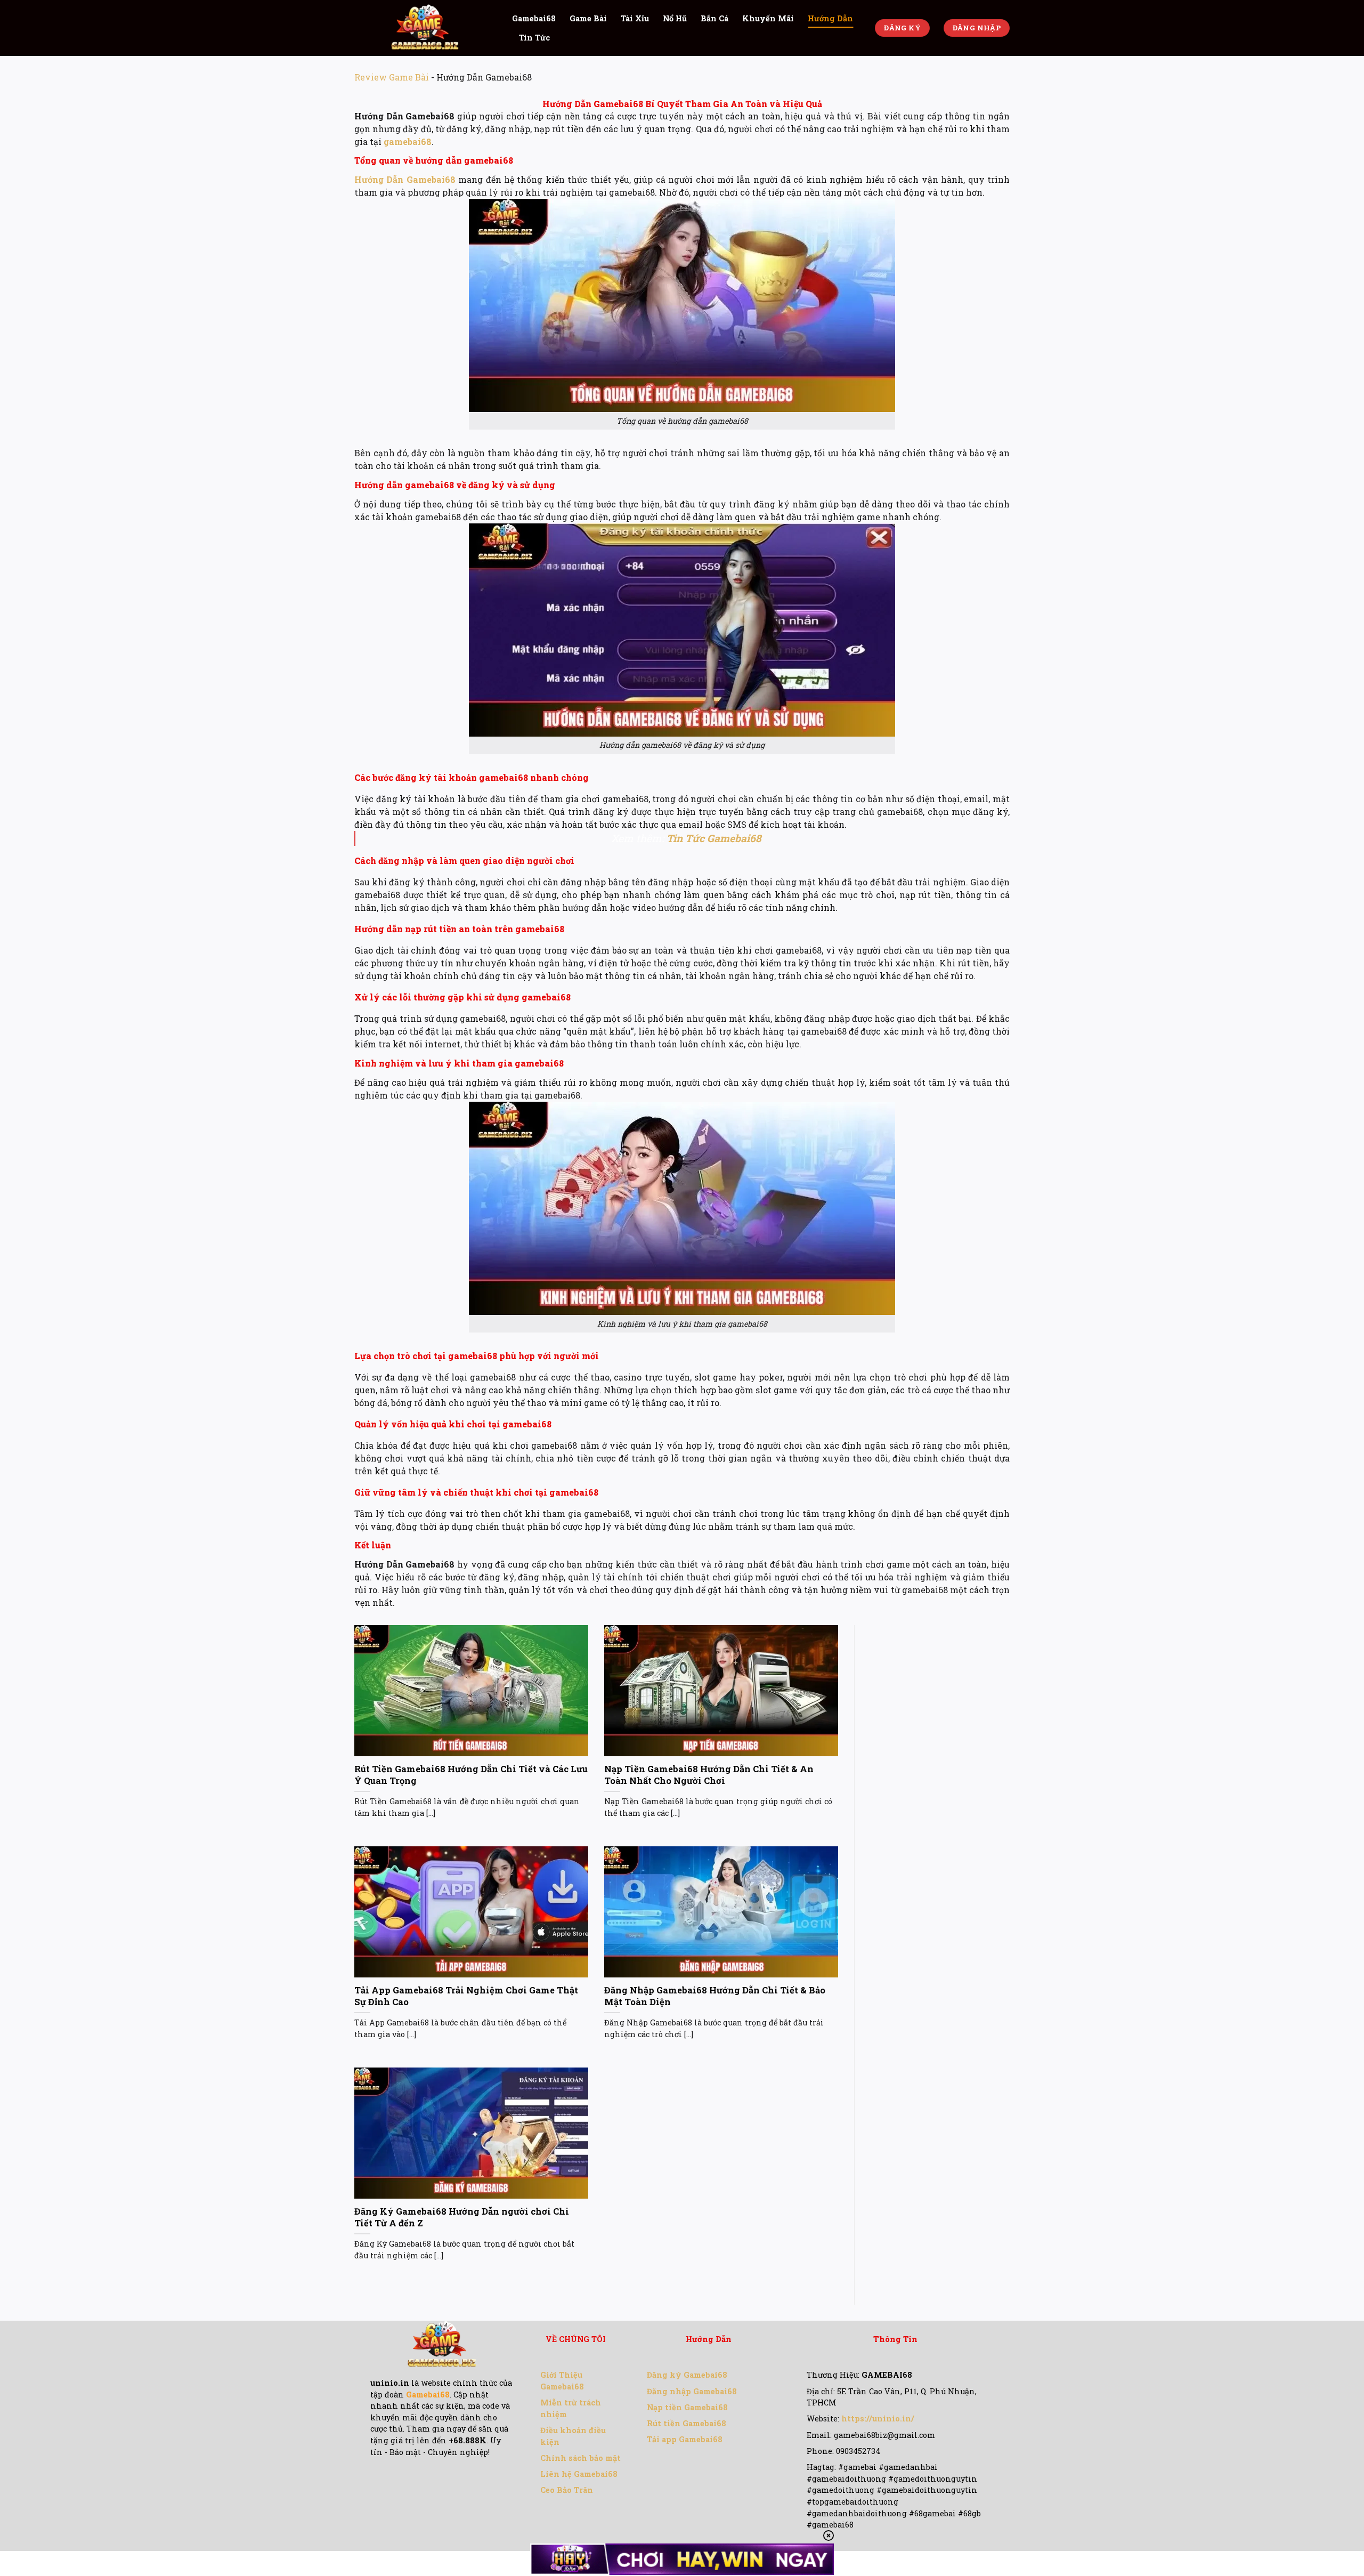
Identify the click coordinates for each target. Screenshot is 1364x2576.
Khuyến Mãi (768, 18)
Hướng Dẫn (830, 18)
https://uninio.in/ (878, 2418)
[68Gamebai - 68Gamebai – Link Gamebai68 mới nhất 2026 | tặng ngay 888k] (425, 28)
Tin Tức (534, 38)
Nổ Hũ (675, 18)
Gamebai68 (534, 18)
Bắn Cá (715, 18)
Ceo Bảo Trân (567, 2490)
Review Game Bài (392, 77)
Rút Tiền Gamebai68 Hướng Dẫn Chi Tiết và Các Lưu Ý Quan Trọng (471, 1775)
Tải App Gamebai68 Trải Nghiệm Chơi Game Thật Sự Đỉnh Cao (466, 1996)
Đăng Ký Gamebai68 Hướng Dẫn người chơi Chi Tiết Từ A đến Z (462, 2217)
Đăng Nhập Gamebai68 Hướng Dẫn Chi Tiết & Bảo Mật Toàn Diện (715, 1996)
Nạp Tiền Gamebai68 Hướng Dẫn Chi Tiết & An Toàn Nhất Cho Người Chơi (709, 1775)
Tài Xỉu (635, 18)
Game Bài (588, 18)
